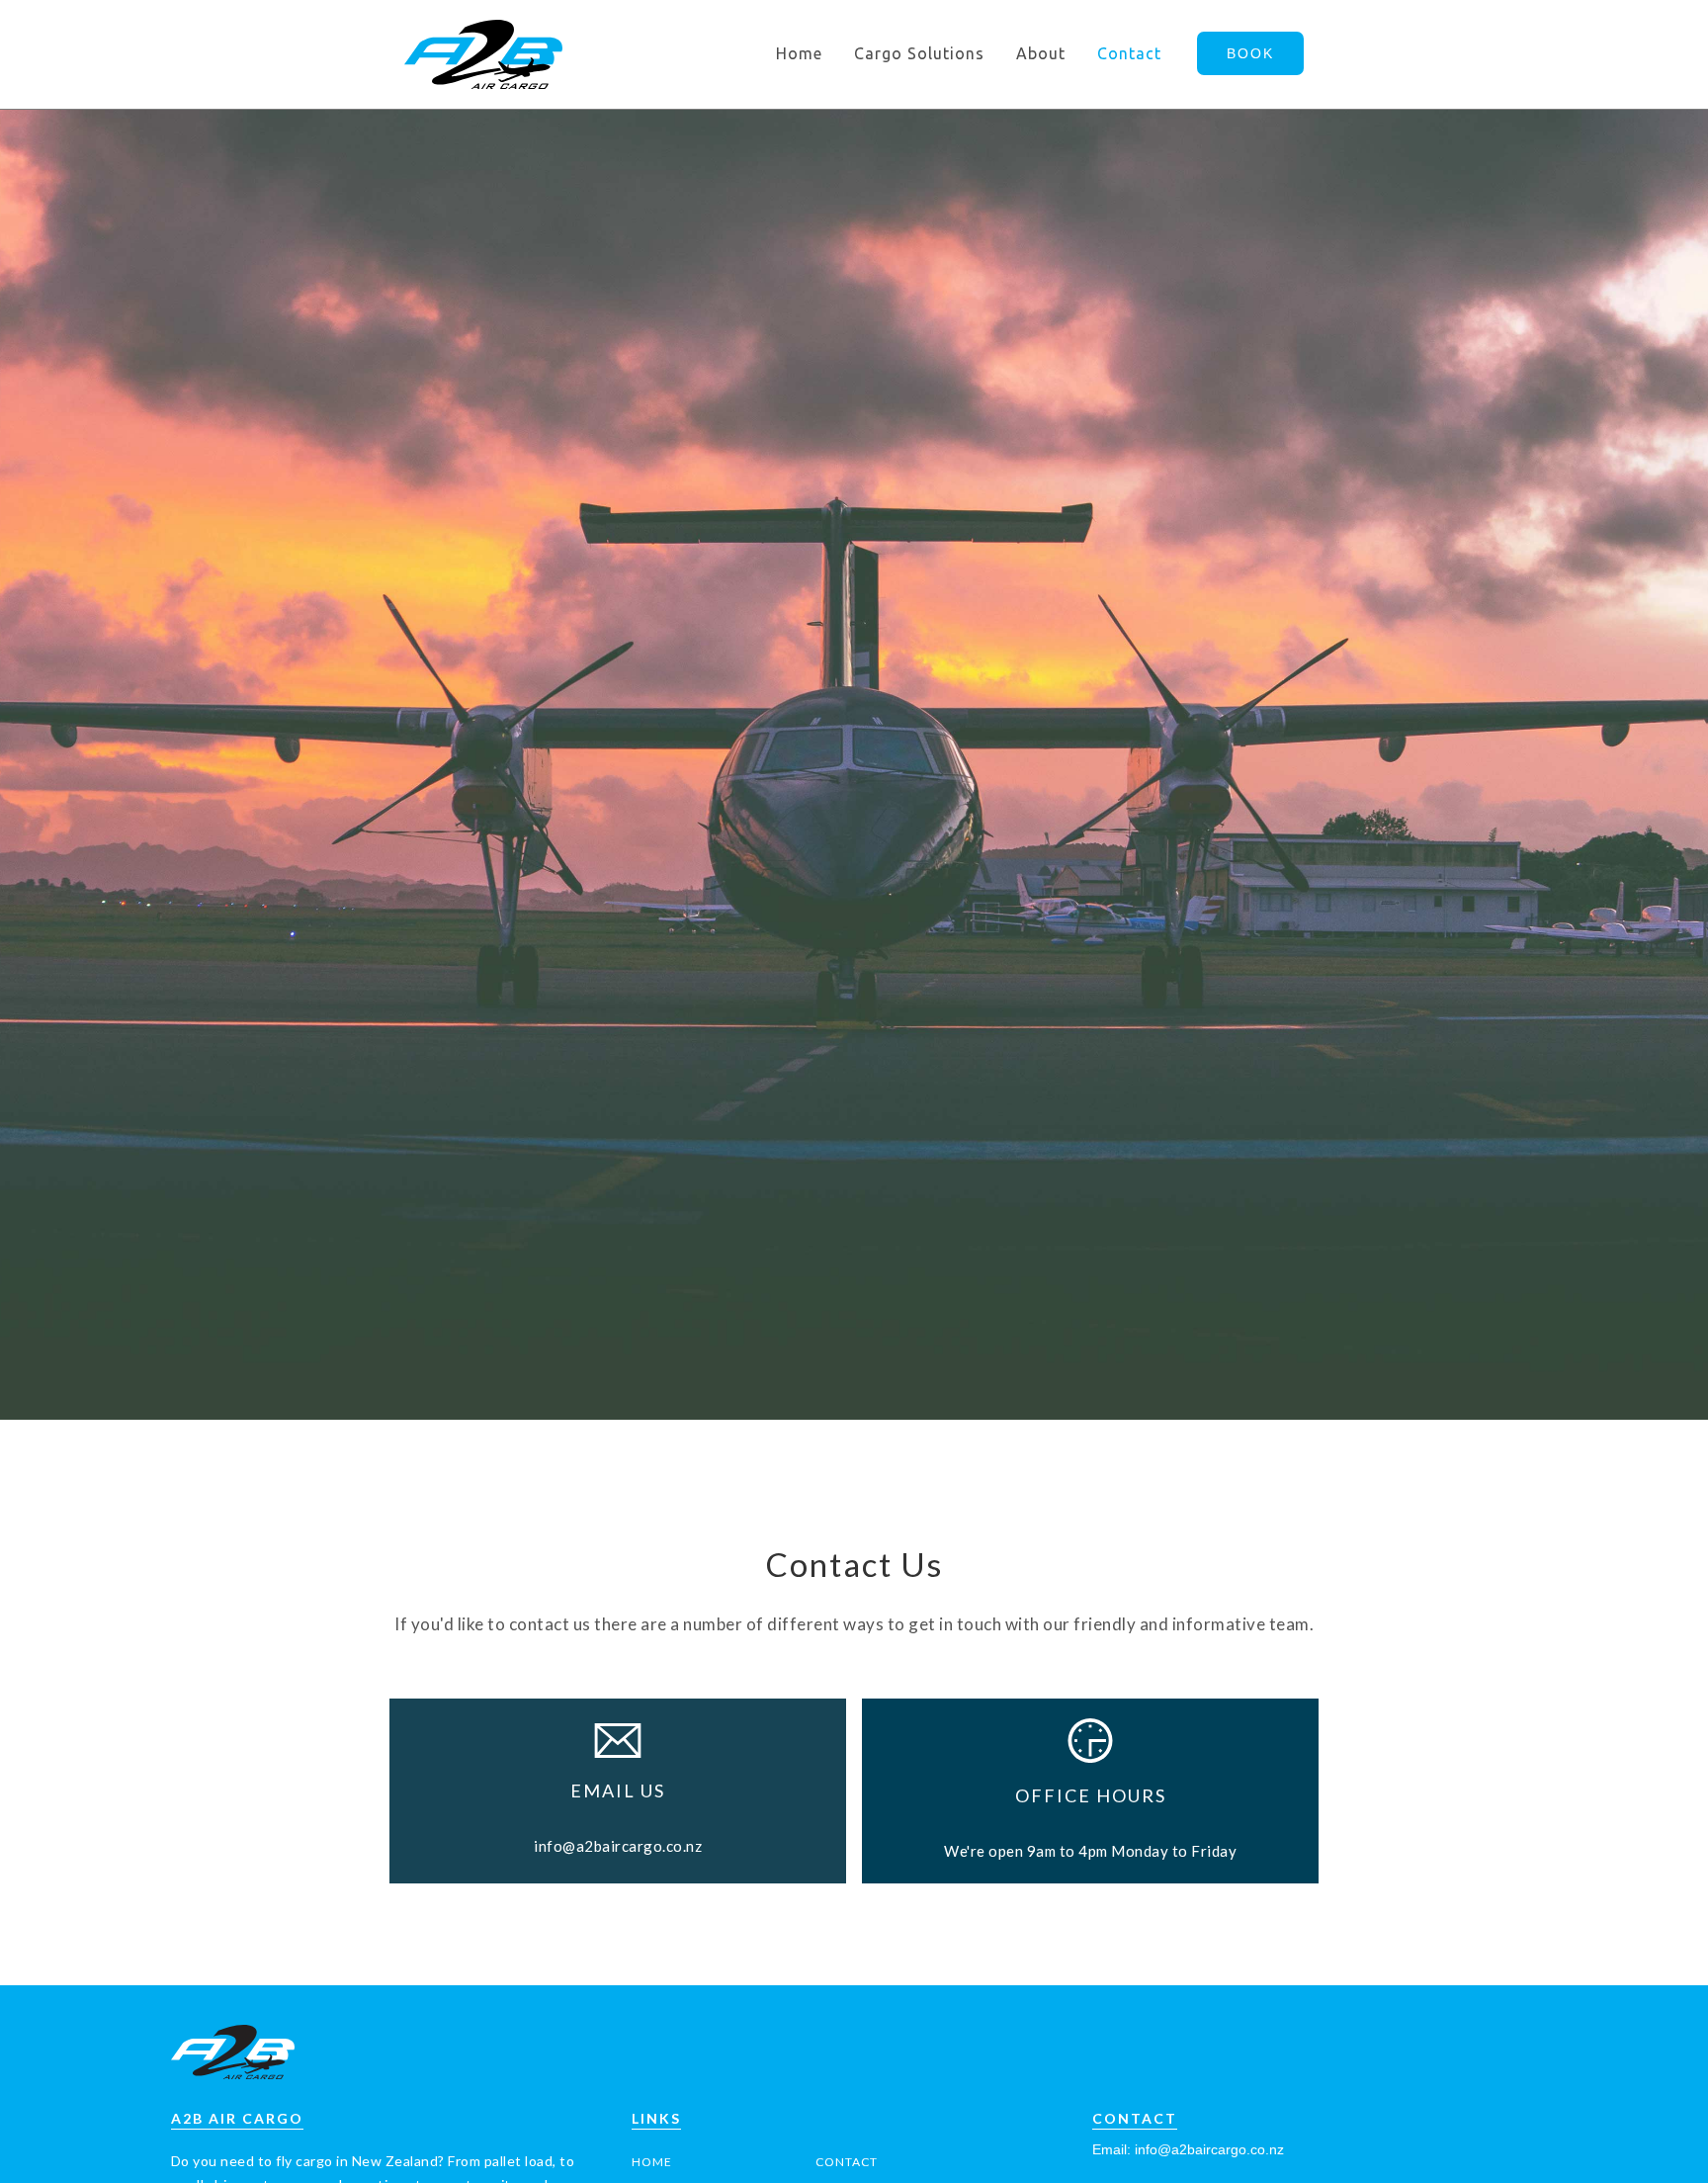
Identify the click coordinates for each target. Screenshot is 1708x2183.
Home (799, 53)
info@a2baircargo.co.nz (618, 1846)
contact (847, 2162)
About (1041, 53)
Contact (1129, 53)
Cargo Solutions (919, 53)
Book (1250, 53)
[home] (483, 54)
